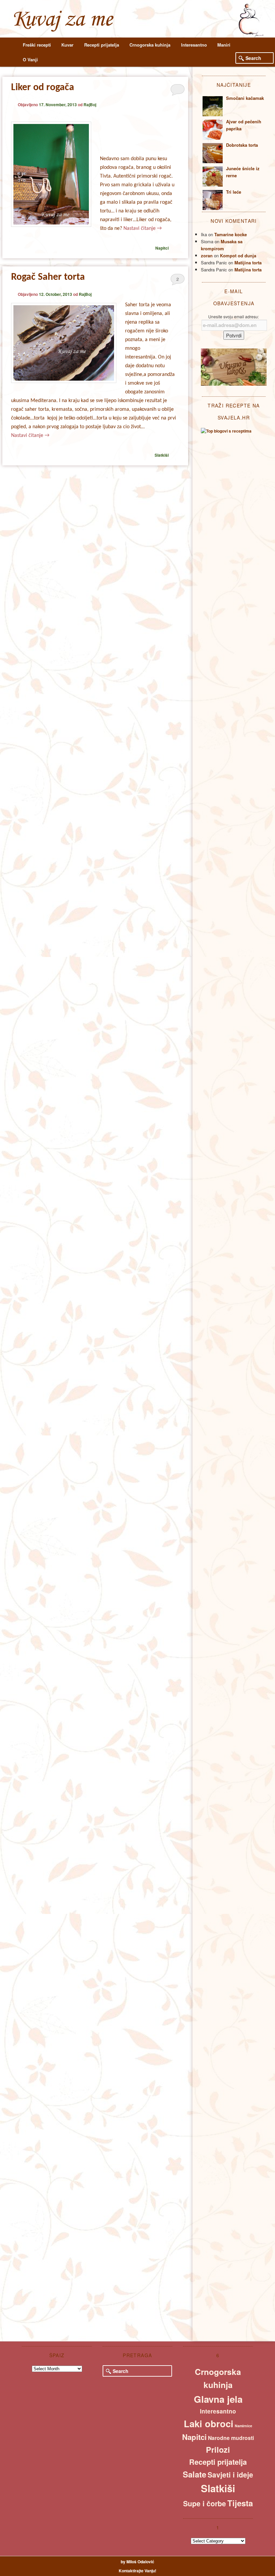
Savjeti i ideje (230, 2474)
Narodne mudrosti (231, 2438)
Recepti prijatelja (102, 45)
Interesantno (194, 45)
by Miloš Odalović (137, 2562)
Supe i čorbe (205, 2503)
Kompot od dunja (238, 255)
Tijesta (240, 2503)
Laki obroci (209, 2424)
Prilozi (218, 2450)
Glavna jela (218, 2399)
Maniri (224, 45)
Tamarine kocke (231, 234)
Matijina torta (248, 263)
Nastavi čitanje (143, 229)
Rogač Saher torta (48, 277)
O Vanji (30, 59)
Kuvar (67, 45)
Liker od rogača (43, 88)
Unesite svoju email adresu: (234, 316)
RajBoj (90, 105)
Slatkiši (162, 455)
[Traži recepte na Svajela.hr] (226, 431)
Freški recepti (37, 45)
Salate (195, 2474)
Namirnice (243, 2426)
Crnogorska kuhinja (150, 45)
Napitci (162, 248)
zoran (207, 255)
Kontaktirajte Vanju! (137, 2571)
